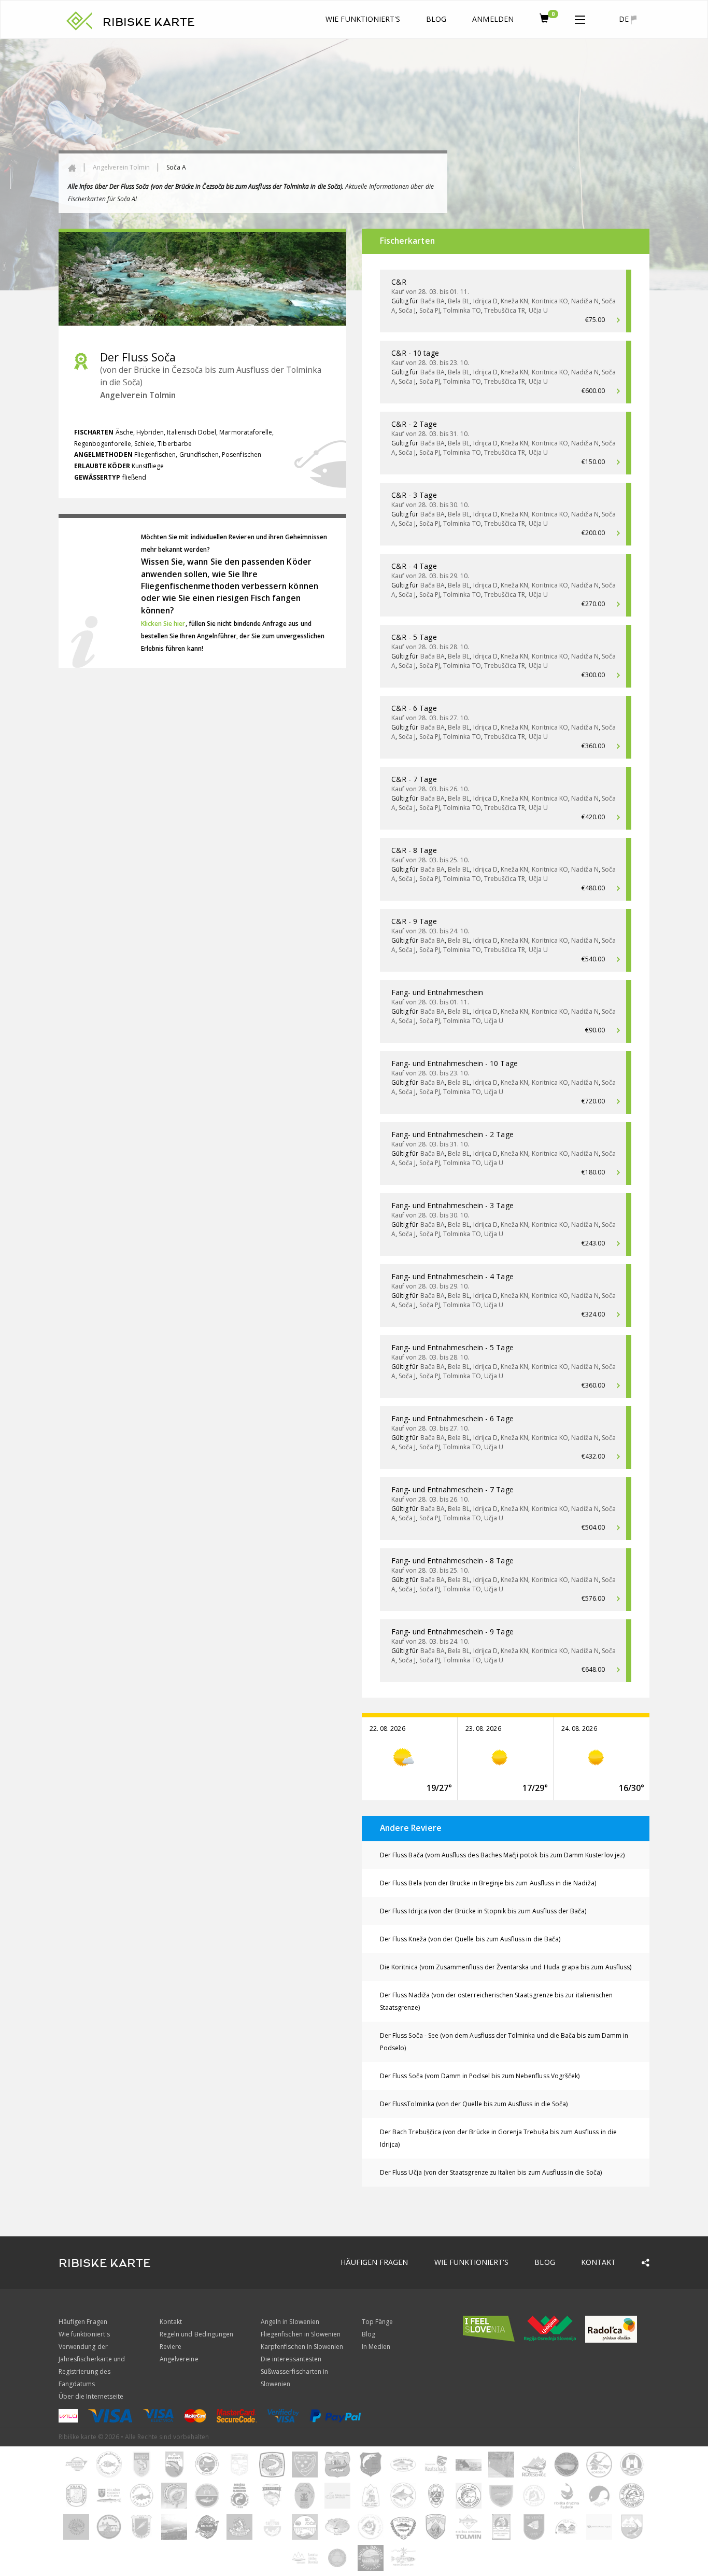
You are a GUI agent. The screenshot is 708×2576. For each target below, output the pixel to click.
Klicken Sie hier (163, 624)
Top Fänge (377, 2322)
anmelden (493, 19)
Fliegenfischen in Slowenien (301, 2334)
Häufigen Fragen (374, 2262)
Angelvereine (179, 2359)
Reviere (171, 2347)
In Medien (376, 2347)
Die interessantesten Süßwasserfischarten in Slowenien (294, 2371)
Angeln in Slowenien (290, 2322)
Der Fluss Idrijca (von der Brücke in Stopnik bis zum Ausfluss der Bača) (483, 1911)
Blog (436, 19)
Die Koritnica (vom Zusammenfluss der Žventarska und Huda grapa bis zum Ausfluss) (506, 1967)
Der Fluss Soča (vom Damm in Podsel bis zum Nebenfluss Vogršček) (480, 2076)
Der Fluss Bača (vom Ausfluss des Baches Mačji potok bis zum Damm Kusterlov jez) (502, 1855)
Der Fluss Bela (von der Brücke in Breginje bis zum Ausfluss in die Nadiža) (488, 1883)
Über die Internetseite (91, 2396)
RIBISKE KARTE (149, 22)
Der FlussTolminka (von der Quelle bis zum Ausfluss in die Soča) (474, 2104)
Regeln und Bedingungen (196, 2334)
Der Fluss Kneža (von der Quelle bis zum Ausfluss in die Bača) (470, 1939)
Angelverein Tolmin (121, 167)
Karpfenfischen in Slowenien (302, 2347)
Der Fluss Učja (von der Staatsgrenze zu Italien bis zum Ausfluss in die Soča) (491, 2172)
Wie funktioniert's (363, 19)
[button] (580, 18)
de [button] (625, 19)
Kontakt (598, 2262)
